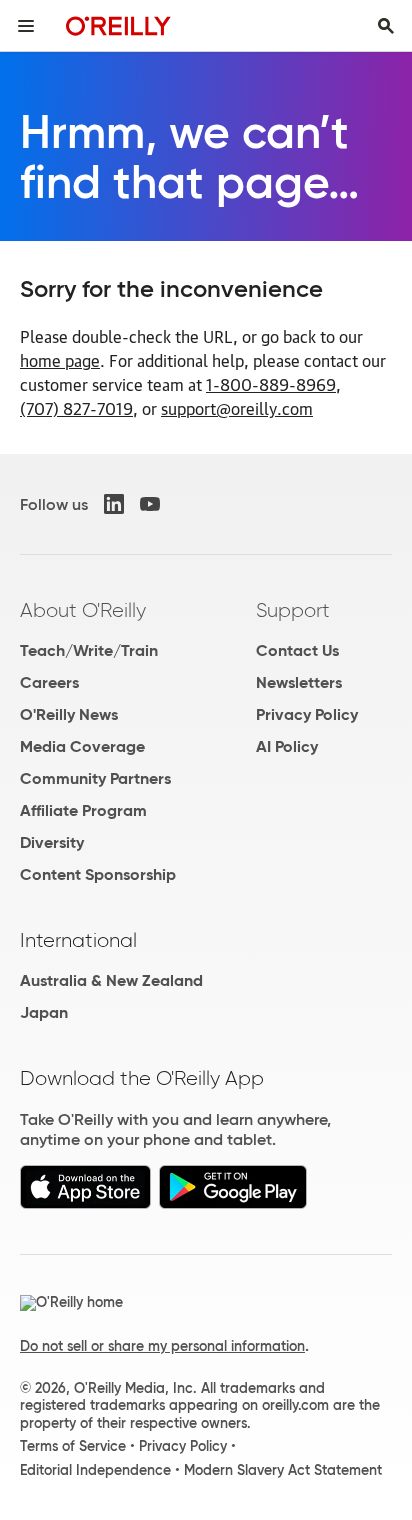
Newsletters (299, 682)
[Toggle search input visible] (386, 26)
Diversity (52, 842)
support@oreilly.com (237, 408)
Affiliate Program (83, 810)
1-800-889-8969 (271, 384)
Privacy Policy (307, 714)
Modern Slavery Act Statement (283, 1470)
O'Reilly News (69, 714)
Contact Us (297, 650)
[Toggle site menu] (26, 26)
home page (60, 360)
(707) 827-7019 (76, 408)
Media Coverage (82, 746)
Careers (49, 682)
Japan (44, 1012)
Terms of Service (73, 1446)
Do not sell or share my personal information (162, 1346)
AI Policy (287, 746)
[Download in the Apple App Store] (85, 1203)
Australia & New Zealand (111, 980)
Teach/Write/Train (89, 650)
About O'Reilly (83, 610)
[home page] (118, 25)
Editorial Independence (95, 1470)
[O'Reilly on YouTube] (150, 504)
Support (293, 610)
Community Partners (95, 778)
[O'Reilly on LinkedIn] (114, 504)
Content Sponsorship (98, 874)
